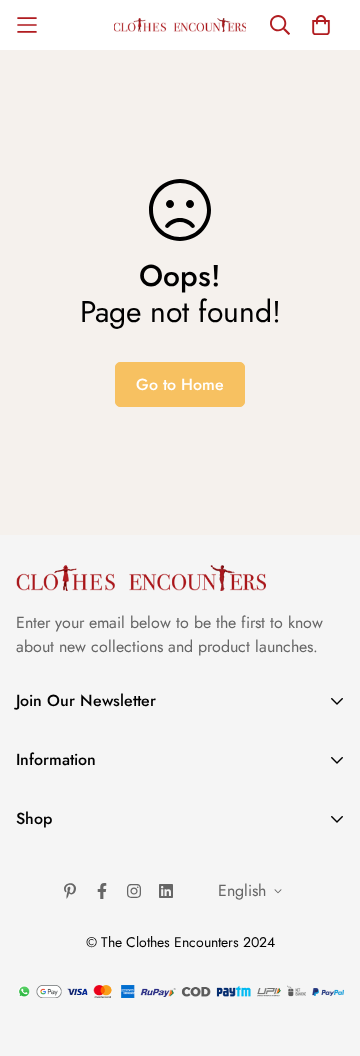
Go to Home (180, 384)
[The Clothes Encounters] (180, 25)
